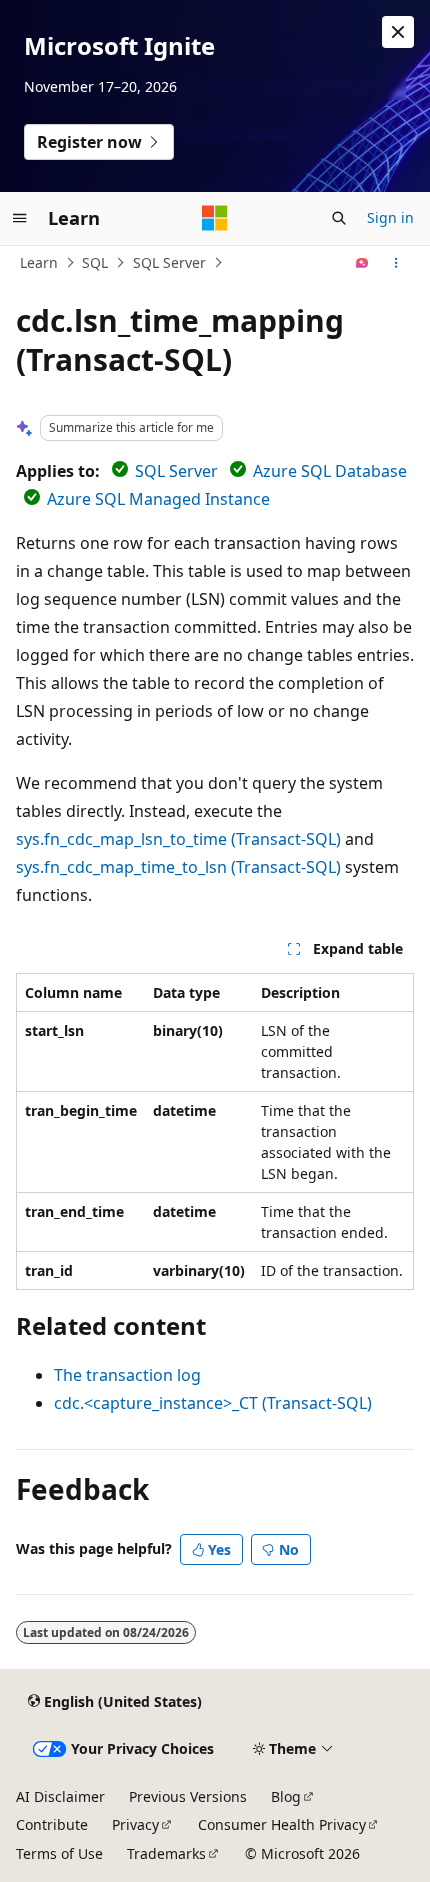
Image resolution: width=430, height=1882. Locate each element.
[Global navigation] (20, 218)
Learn (39, 262)
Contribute (52, 1824)
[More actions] (396, 263)
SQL (95, 262)
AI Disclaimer (60, 1796)
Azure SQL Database (330, 471)
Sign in (390, 217)
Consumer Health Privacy (282, 1824)
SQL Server (169, 262)
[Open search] (339, 218)
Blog (286, 1796)
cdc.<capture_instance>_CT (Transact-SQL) (213, 1403)
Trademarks (166, 1853)
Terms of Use (59, 1853)
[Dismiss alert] (398, 32)
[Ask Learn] (362, 263)
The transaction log (127, 1375)
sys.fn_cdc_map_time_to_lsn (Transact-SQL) (178, 867)
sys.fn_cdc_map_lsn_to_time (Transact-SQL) (178, 839)
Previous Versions (188, 1796)
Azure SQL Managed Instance (158, 499)
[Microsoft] (215, 218)
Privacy (135, 1824)
